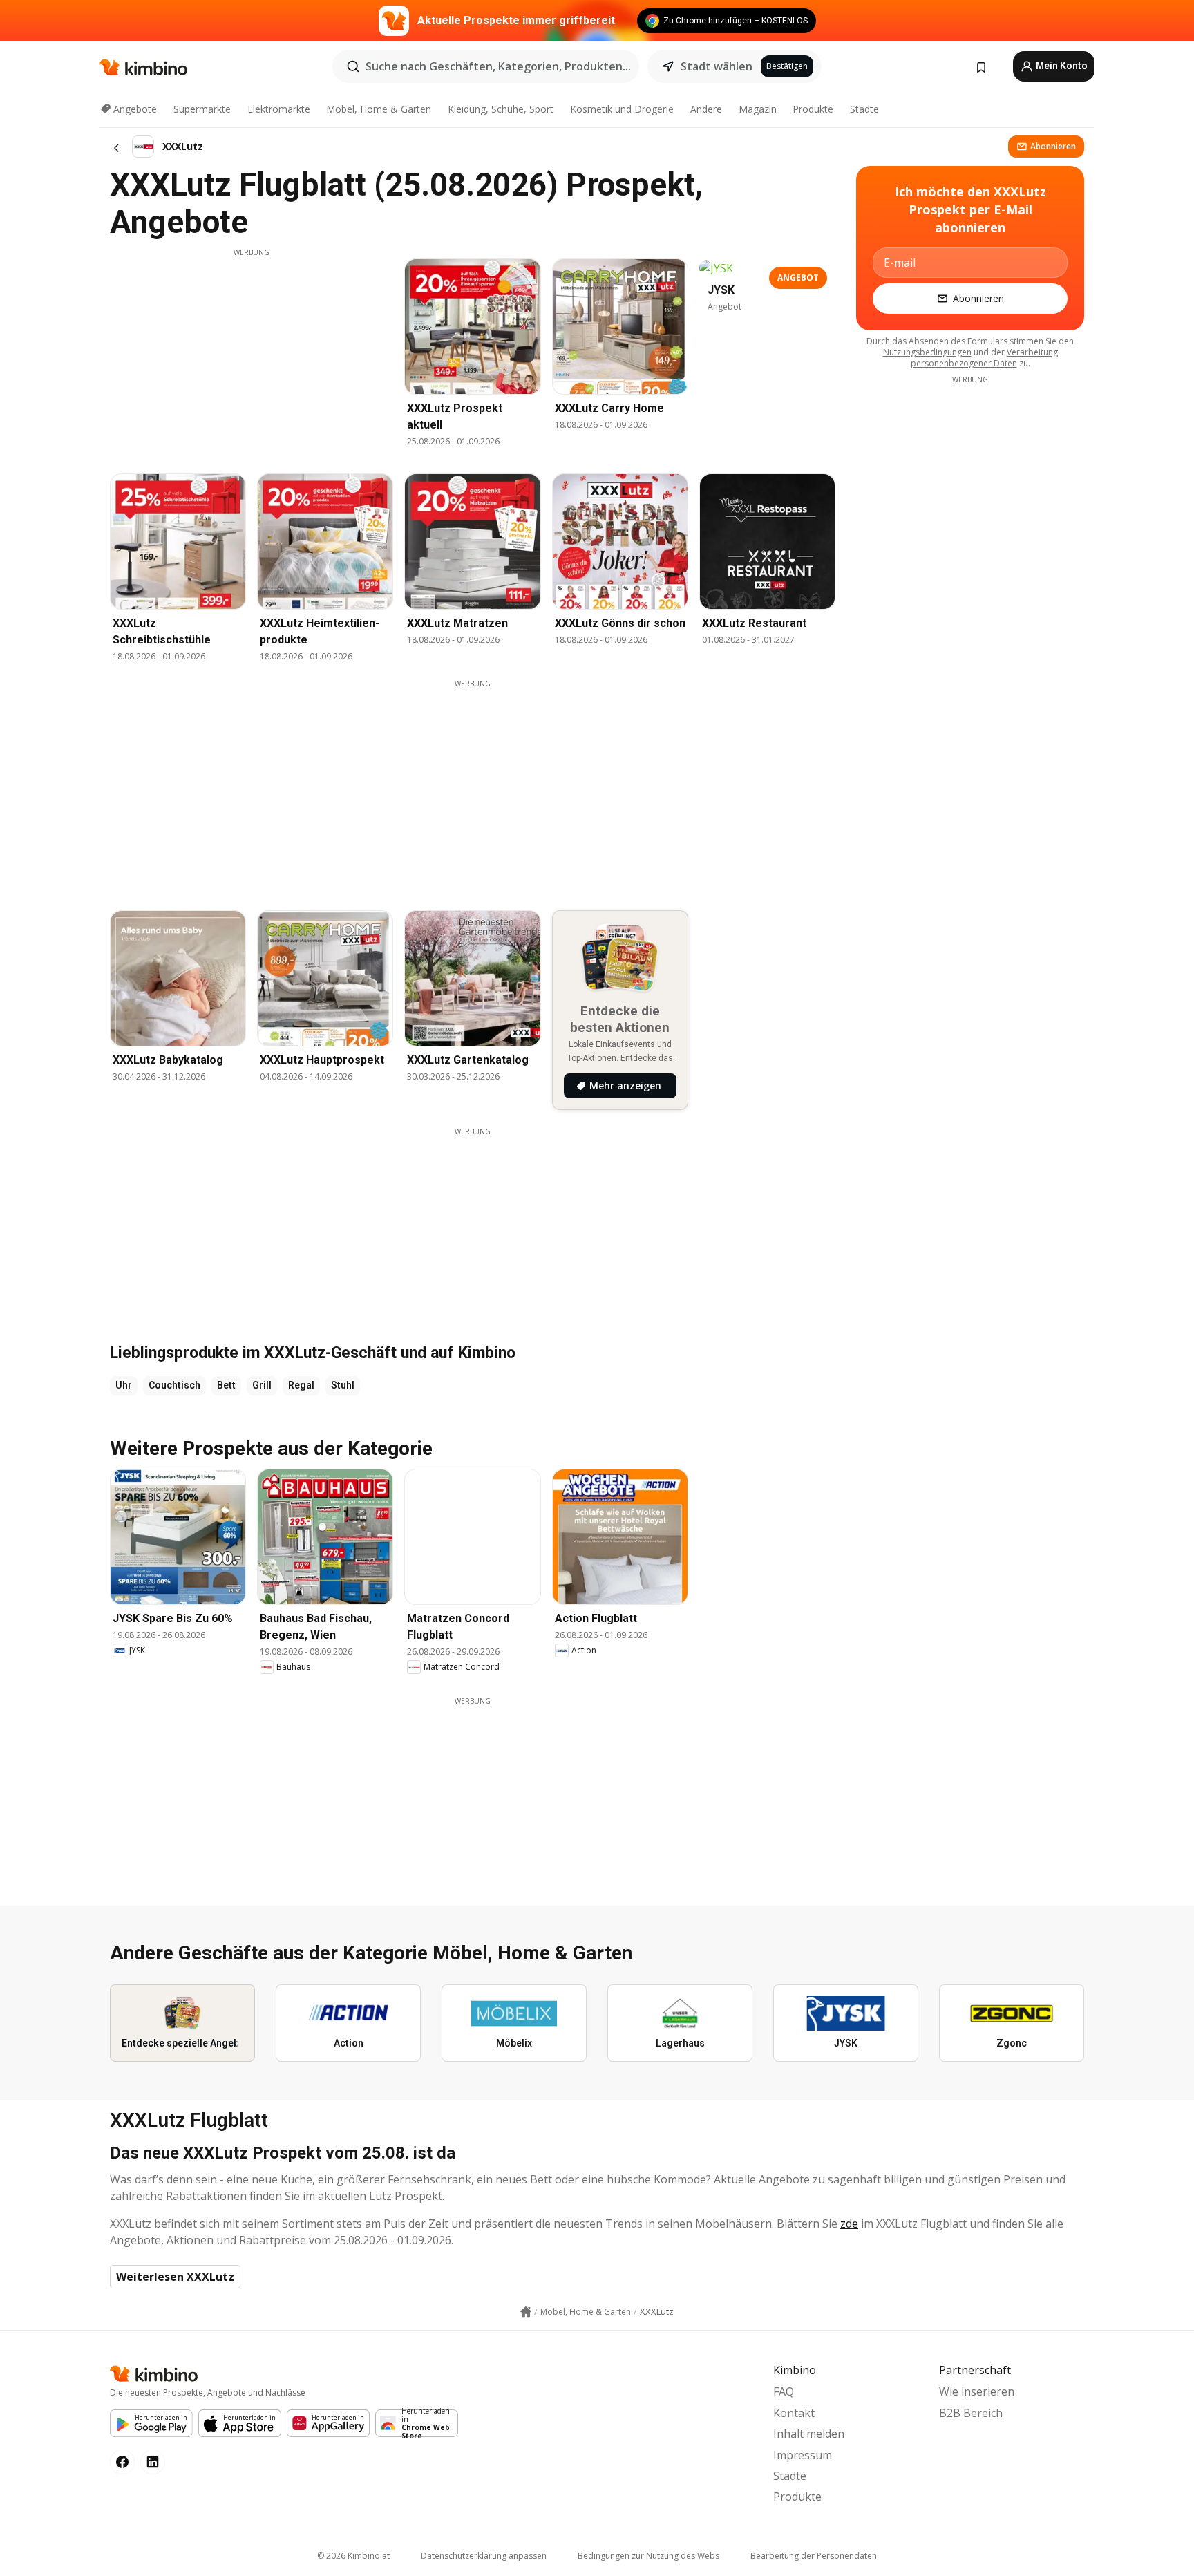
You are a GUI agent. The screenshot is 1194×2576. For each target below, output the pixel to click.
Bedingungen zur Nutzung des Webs (648, 2556)
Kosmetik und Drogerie (622, 109)
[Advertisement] (252, 355)
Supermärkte (202, 109)
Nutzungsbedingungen (927, 352)
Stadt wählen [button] (717, 66)
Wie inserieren (977, 2391)
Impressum (803, 2455)
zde (849, 2224)
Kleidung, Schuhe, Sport (501, 109)
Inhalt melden (809, 2434)
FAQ (784, 2391)
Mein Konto (1061, 66)
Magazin (758, 109)
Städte (864, 109)
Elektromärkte (279, 109)
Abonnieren (1053, 146)
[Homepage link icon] (526, 2312)
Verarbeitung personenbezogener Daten (984, 358)
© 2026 (353, 2556)
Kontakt (794, 2413)
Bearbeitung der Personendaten (814, 2556)
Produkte (813, 109)
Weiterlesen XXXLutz (175, 2277)
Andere (706, 109)
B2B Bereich (971, 2413)
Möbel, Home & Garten (379, 109)
